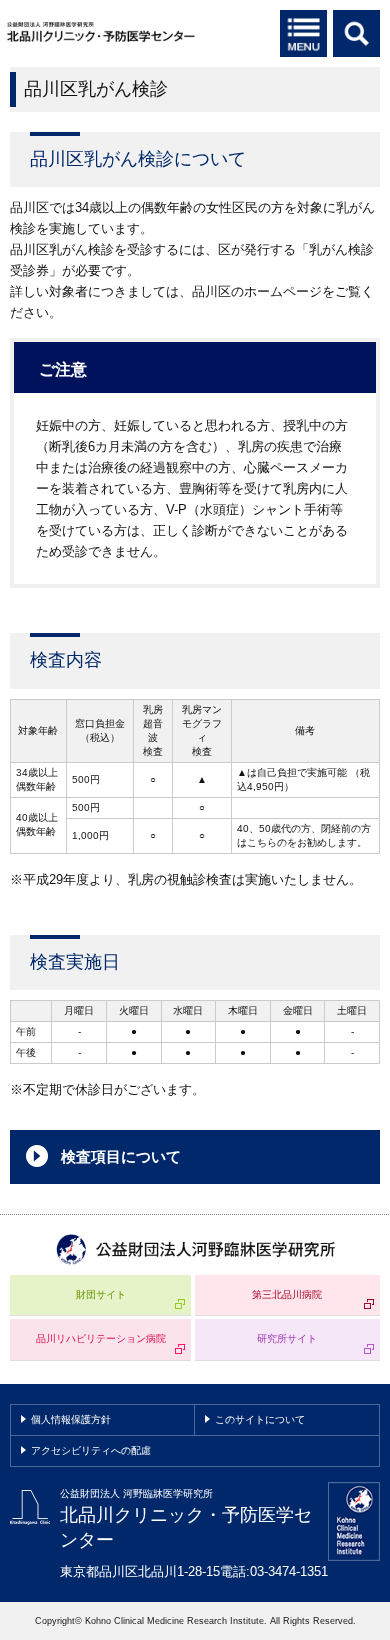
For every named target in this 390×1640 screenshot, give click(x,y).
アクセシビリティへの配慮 (91, 1450)
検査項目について (121, 1156)
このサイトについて (260, 1419)
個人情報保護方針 (71, 1419)
